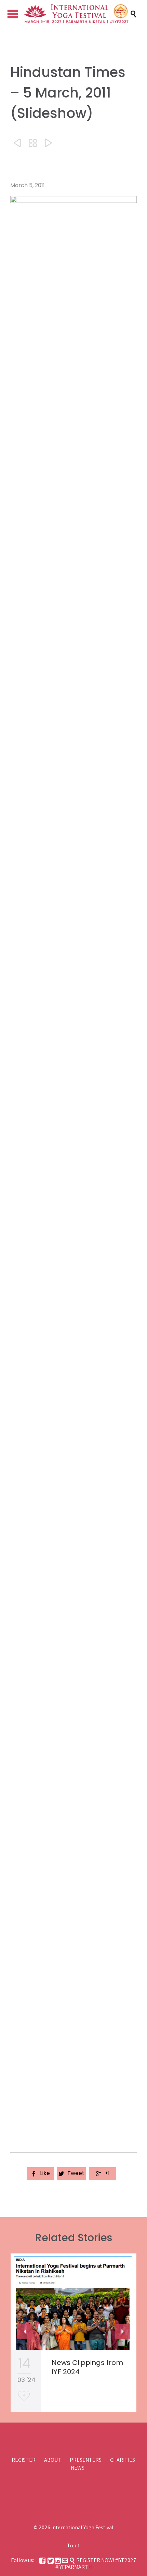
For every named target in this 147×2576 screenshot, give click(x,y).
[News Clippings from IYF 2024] (73, 2302)
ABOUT (53, 2460)
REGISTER (24, 2460)
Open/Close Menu (13, 14)
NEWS (78, 2468)
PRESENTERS (86, 2460)
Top (72, 2545)
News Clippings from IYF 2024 (87, 2367)
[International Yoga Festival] (77, 14)
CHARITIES (123, 2460)
